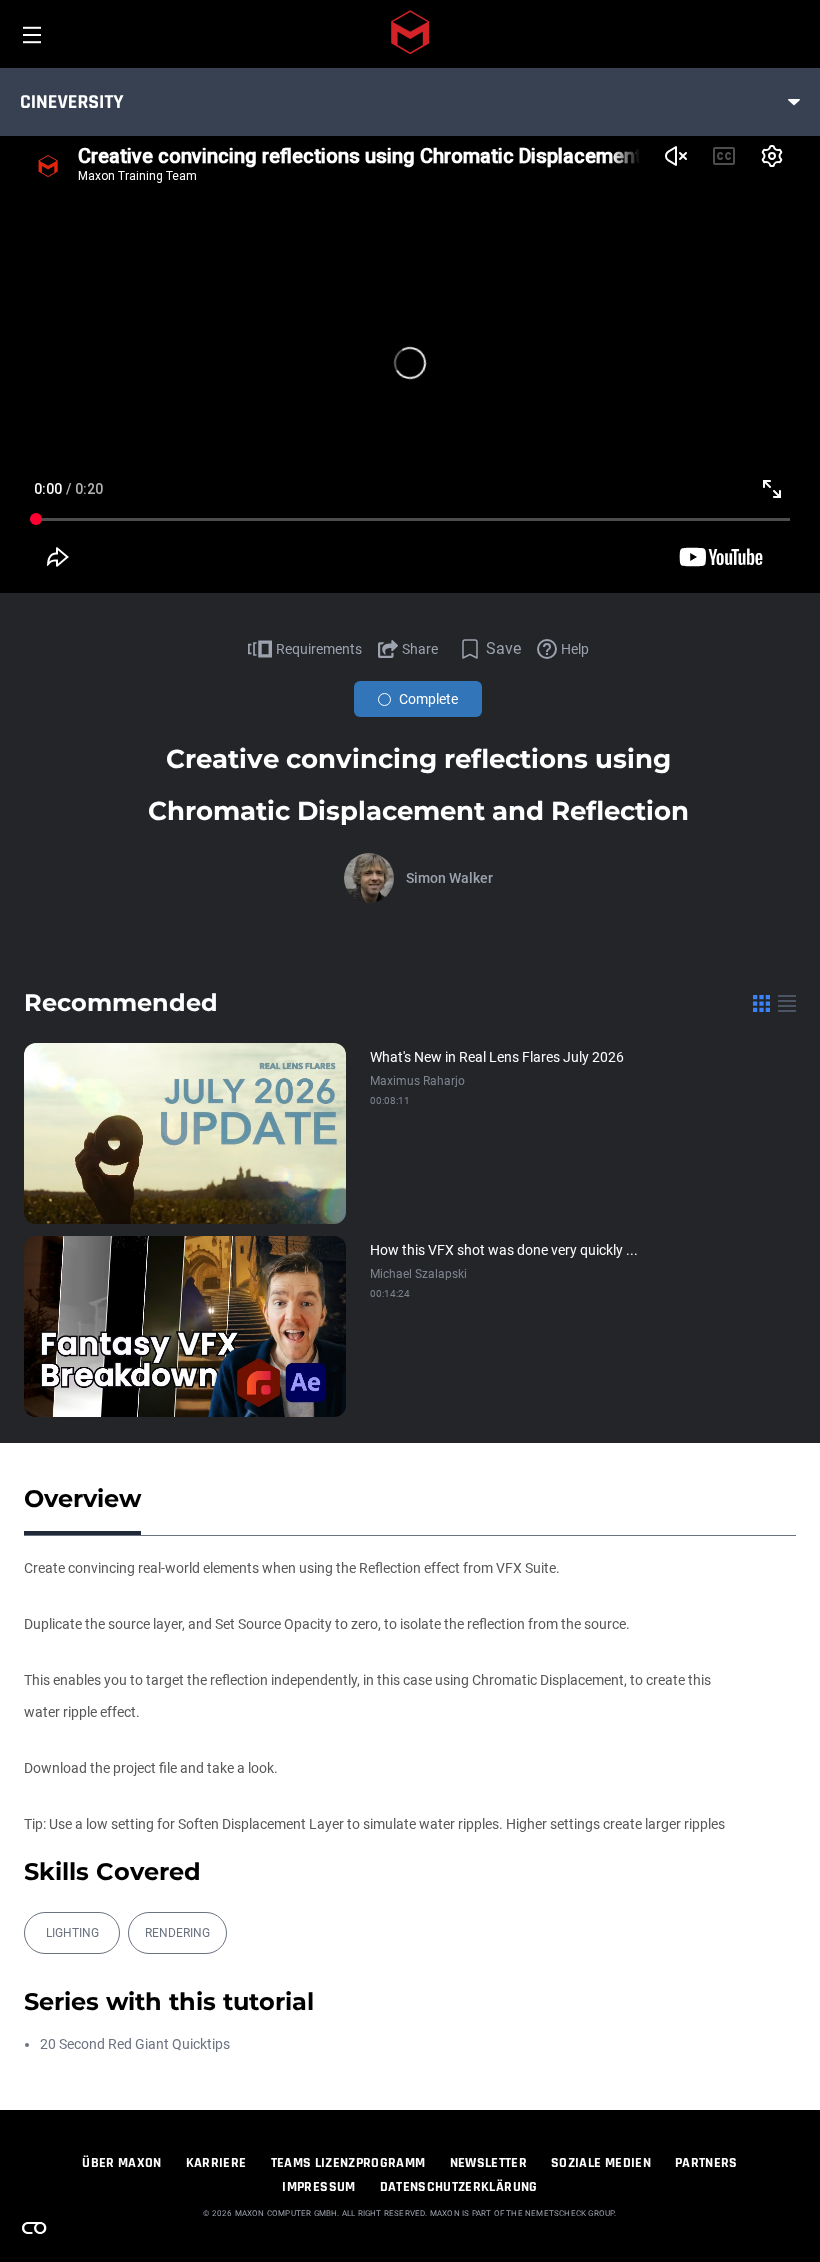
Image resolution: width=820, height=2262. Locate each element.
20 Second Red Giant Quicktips (135, 2044)
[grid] (761, 1003)
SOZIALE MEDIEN (601, 2163)
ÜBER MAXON (122, 2163)
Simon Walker (449, 878)
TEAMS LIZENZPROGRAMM (348, 2163)
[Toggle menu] (794, 102)
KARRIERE (216, 2163)
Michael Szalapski (418, 1274)
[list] (787, 1003)
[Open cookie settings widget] (34, 2228)
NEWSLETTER (489, 2163)
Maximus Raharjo (417, 1081)
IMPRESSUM (318, 2187)
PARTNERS (706, 2163)
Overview (82, 1498)
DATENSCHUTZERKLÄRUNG (459, 2187)
